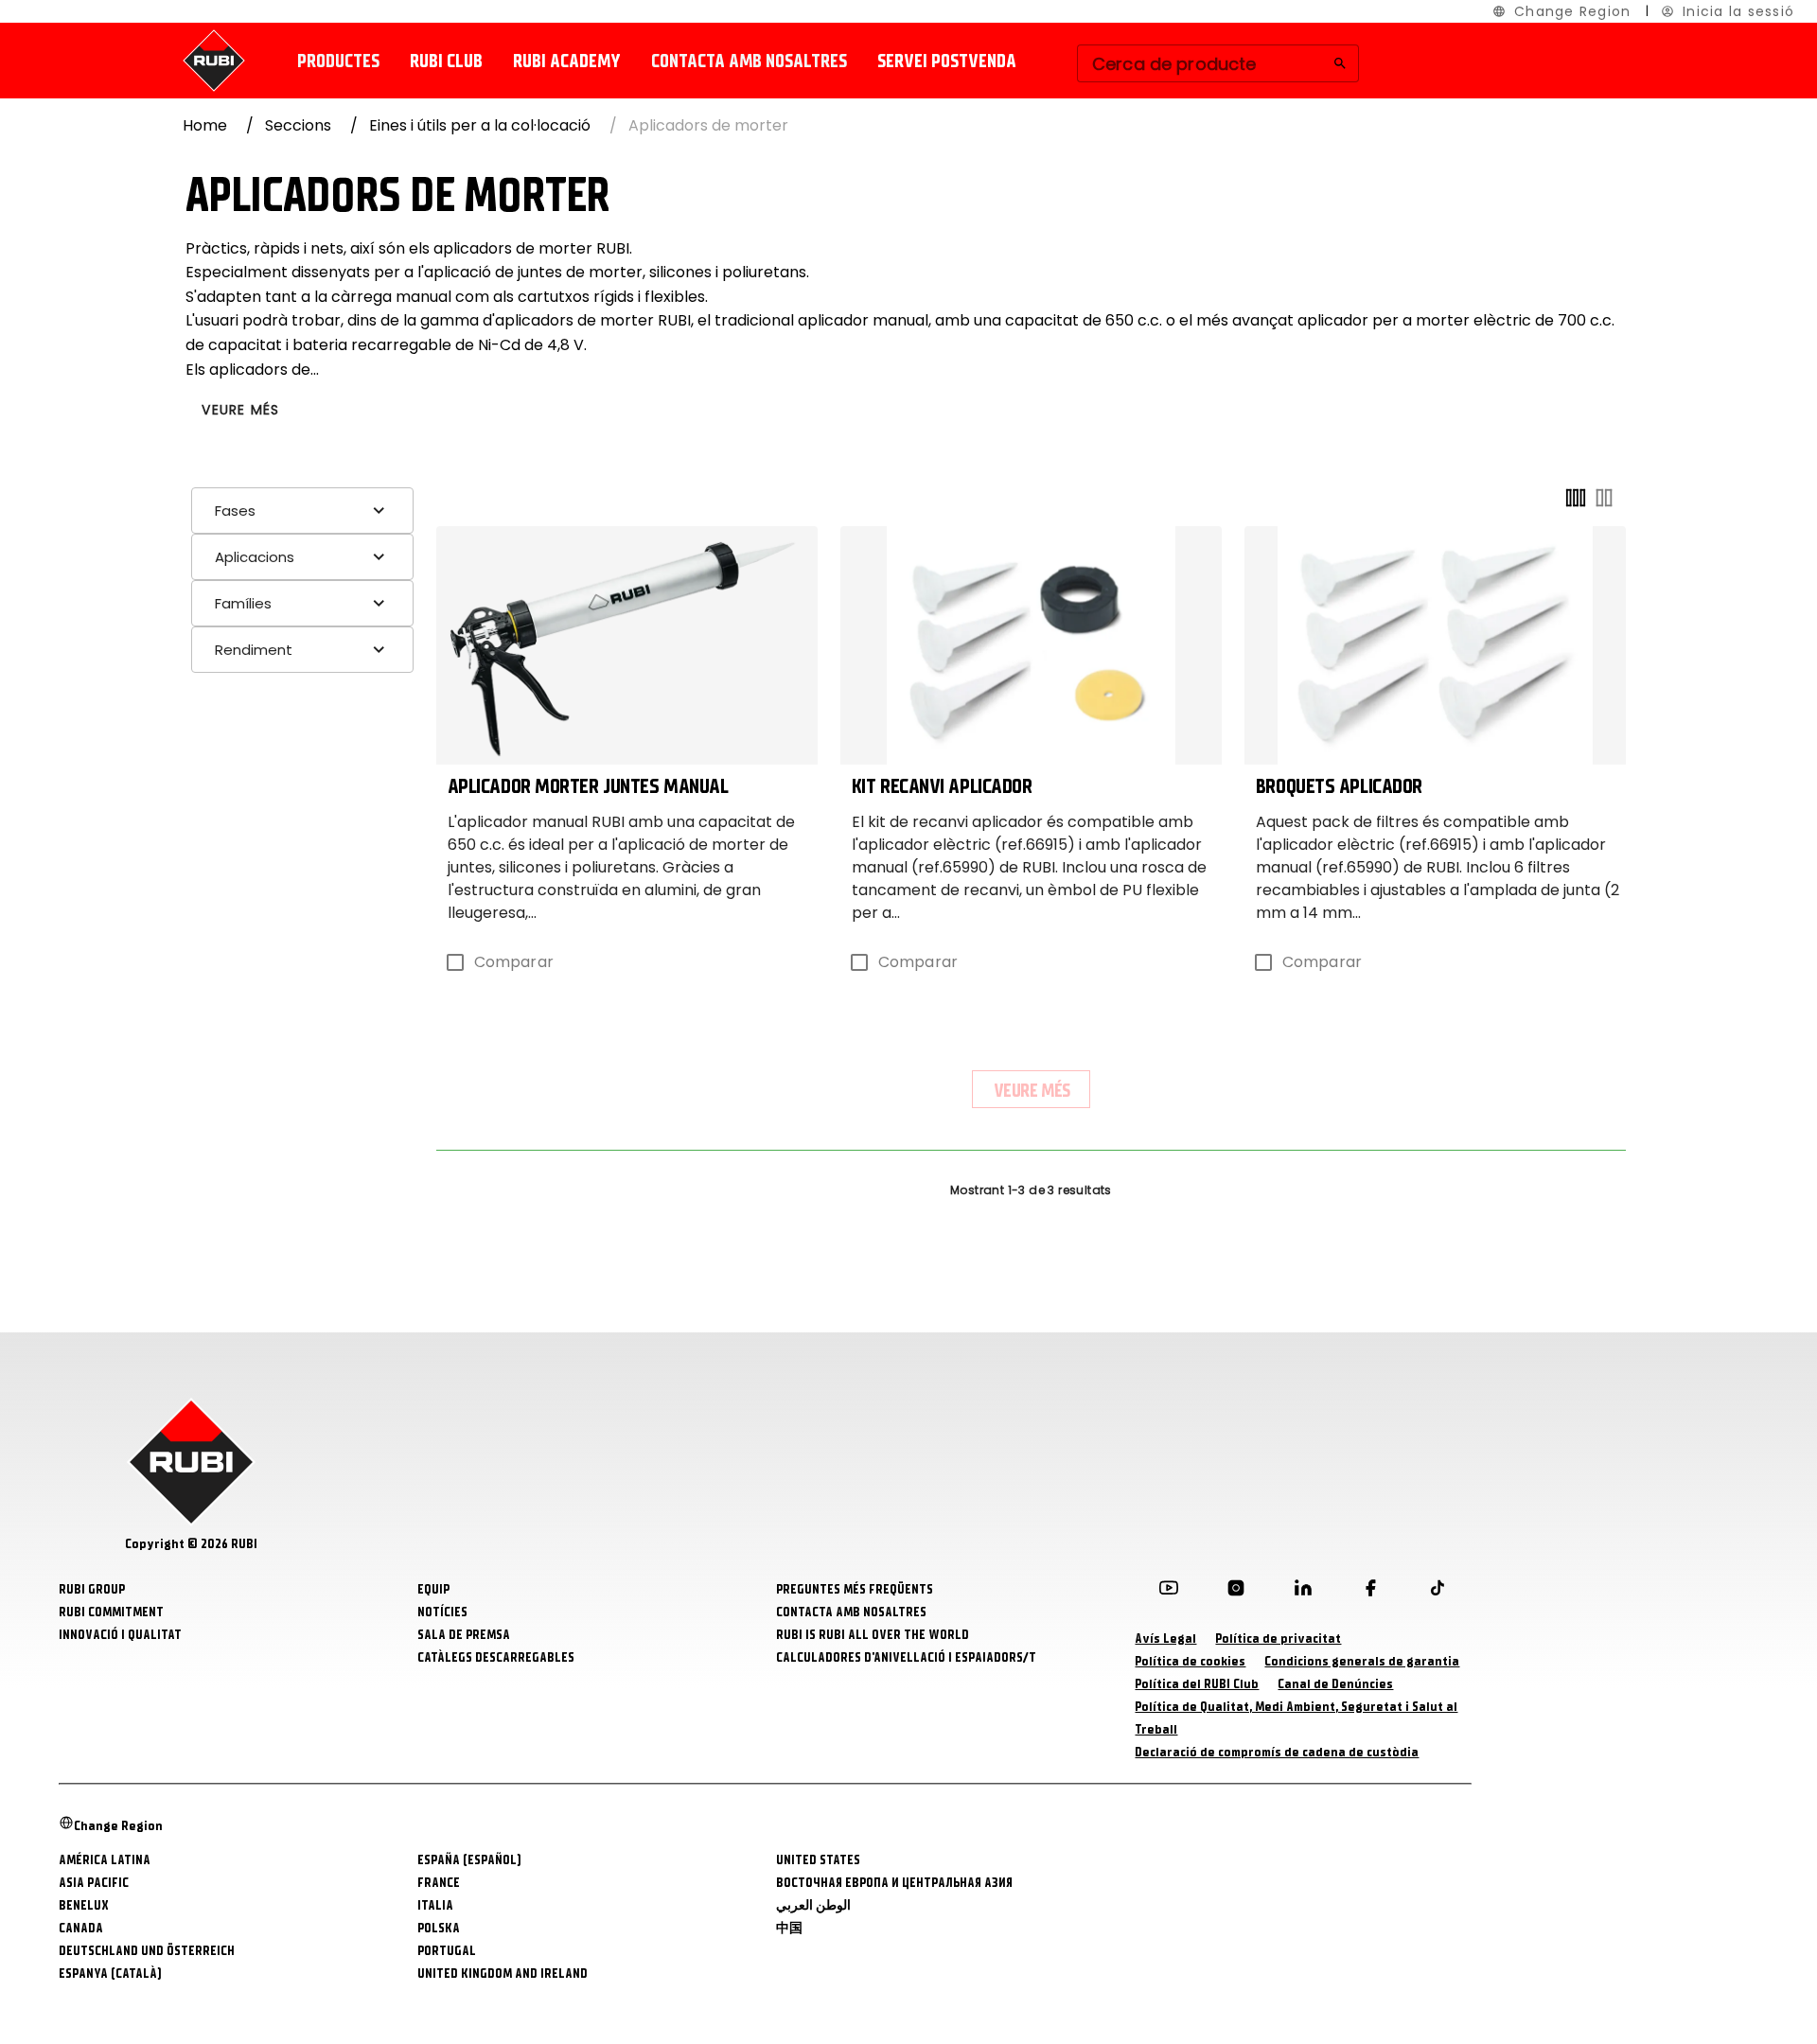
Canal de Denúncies (1335, 1684)
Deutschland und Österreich (147, 1951)
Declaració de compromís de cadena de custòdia (1277, 1752)
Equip (433, 1589)
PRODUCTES (338, 61)
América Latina (105, 1860)
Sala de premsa (464, 1635)
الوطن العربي (813, 1905)
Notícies (442, 1612)
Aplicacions (255, 557)
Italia (435, 1905)
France (439, 1883)
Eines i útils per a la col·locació (480, 125)
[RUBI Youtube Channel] (1169, 1592)
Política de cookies (1190, 1661)
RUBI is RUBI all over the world (873, 1635)
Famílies (243, 603)
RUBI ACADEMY (567, 61)
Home (205, 125)
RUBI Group (92, 1589)
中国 (789, 1928)
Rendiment (254, 650)
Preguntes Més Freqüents (855, 1589)
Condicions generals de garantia (1362, 1661)
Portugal (447, 1951)
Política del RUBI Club (1197, 1684)
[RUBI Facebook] (1370, 1592)
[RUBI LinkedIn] (1303, 1592)
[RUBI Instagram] (1236, 1592)
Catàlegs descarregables (496, 1657)
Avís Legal (1165, 1639)
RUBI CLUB (446, 61)
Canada (81, 1928)
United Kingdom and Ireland (503, 1974)
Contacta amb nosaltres (749, 61)
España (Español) (469, 1860)
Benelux (84, 1905)
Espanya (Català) (110, 1974)
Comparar (514, 962)
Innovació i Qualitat (120, 1635)
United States (818, 1860)
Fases (235, 511)
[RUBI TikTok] (1438, 1592)
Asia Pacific (94, 1883)
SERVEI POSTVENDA (947, 61)
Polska (439, 1928)
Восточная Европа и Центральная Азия (894, 1883)
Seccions (298, 125)
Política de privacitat (1278, 1639)
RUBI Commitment (111, 1612)
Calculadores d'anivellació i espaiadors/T (906, 1657)
